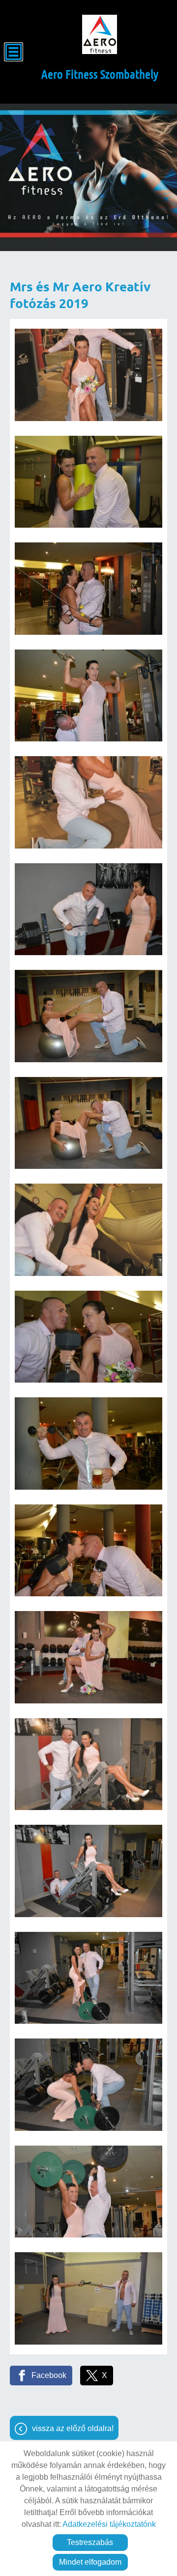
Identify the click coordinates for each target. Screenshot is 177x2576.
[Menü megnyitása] (14, 52)
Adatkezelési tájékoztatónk (109, 2524)
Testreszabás (90, 2542)
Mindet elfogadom (90, 2562)
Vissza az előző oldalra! (73, 2428)
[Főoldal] (100, 34)
